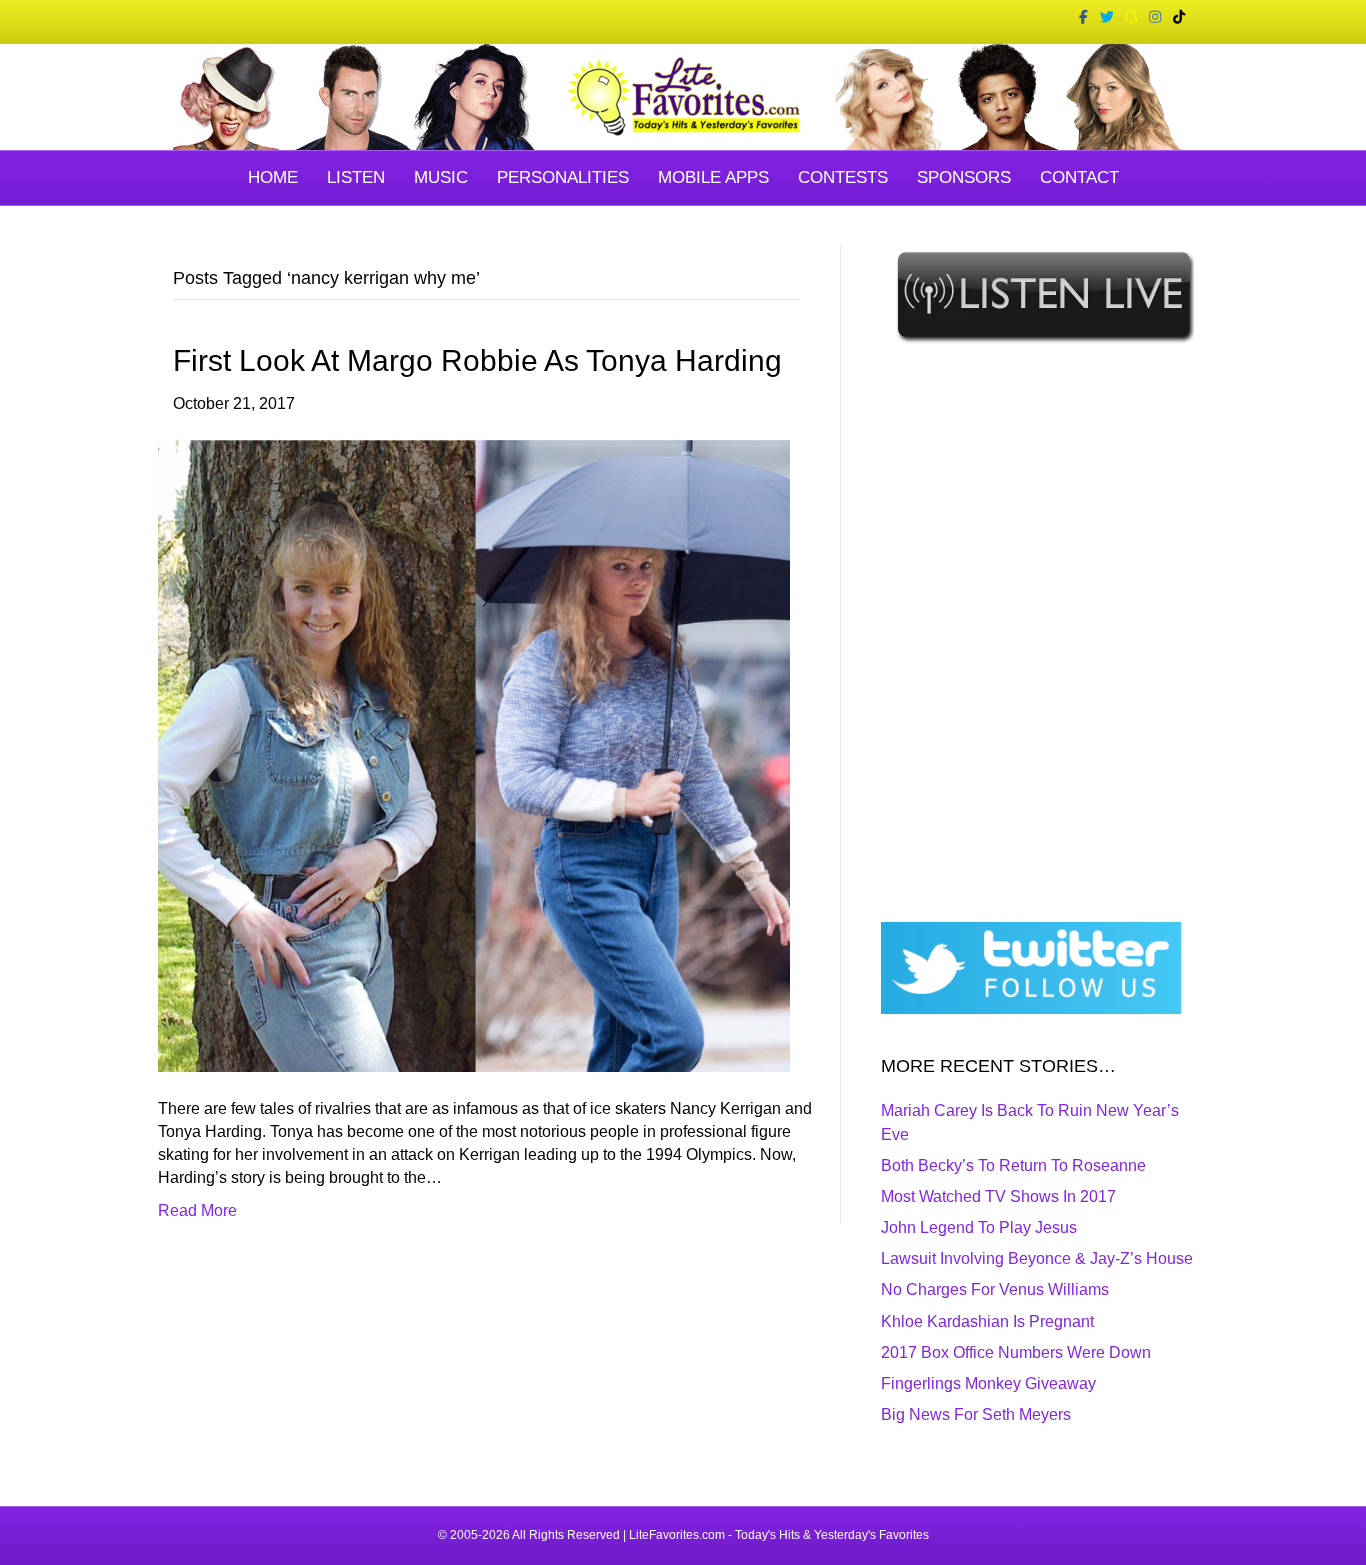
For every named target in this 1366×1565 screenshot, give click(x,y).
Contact (1079, 177)
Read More (197, 1210)
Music (441, 177)
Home (273, 177)
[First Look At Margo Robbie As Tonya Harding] (474, 754)
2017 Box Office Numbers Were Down (1016, 1352)
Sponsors (964, 177)
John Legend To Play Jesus (979, 1227)
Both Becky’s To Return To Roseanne (1013, 1165)
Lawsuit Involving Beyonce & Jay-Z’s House (1037, 1258)
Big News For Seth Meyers (976, 1414)
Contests (843, 177)
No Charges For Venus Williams (995, 1289)
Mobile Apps (713, 177)
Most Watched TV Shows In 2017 (998, 1196)
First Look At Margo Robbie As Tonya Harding (477, 360)
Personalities (563, 177)
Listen (356, 177)
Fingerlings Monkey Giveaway (988, 1383)
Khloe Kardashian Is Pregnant (987, 1321)
